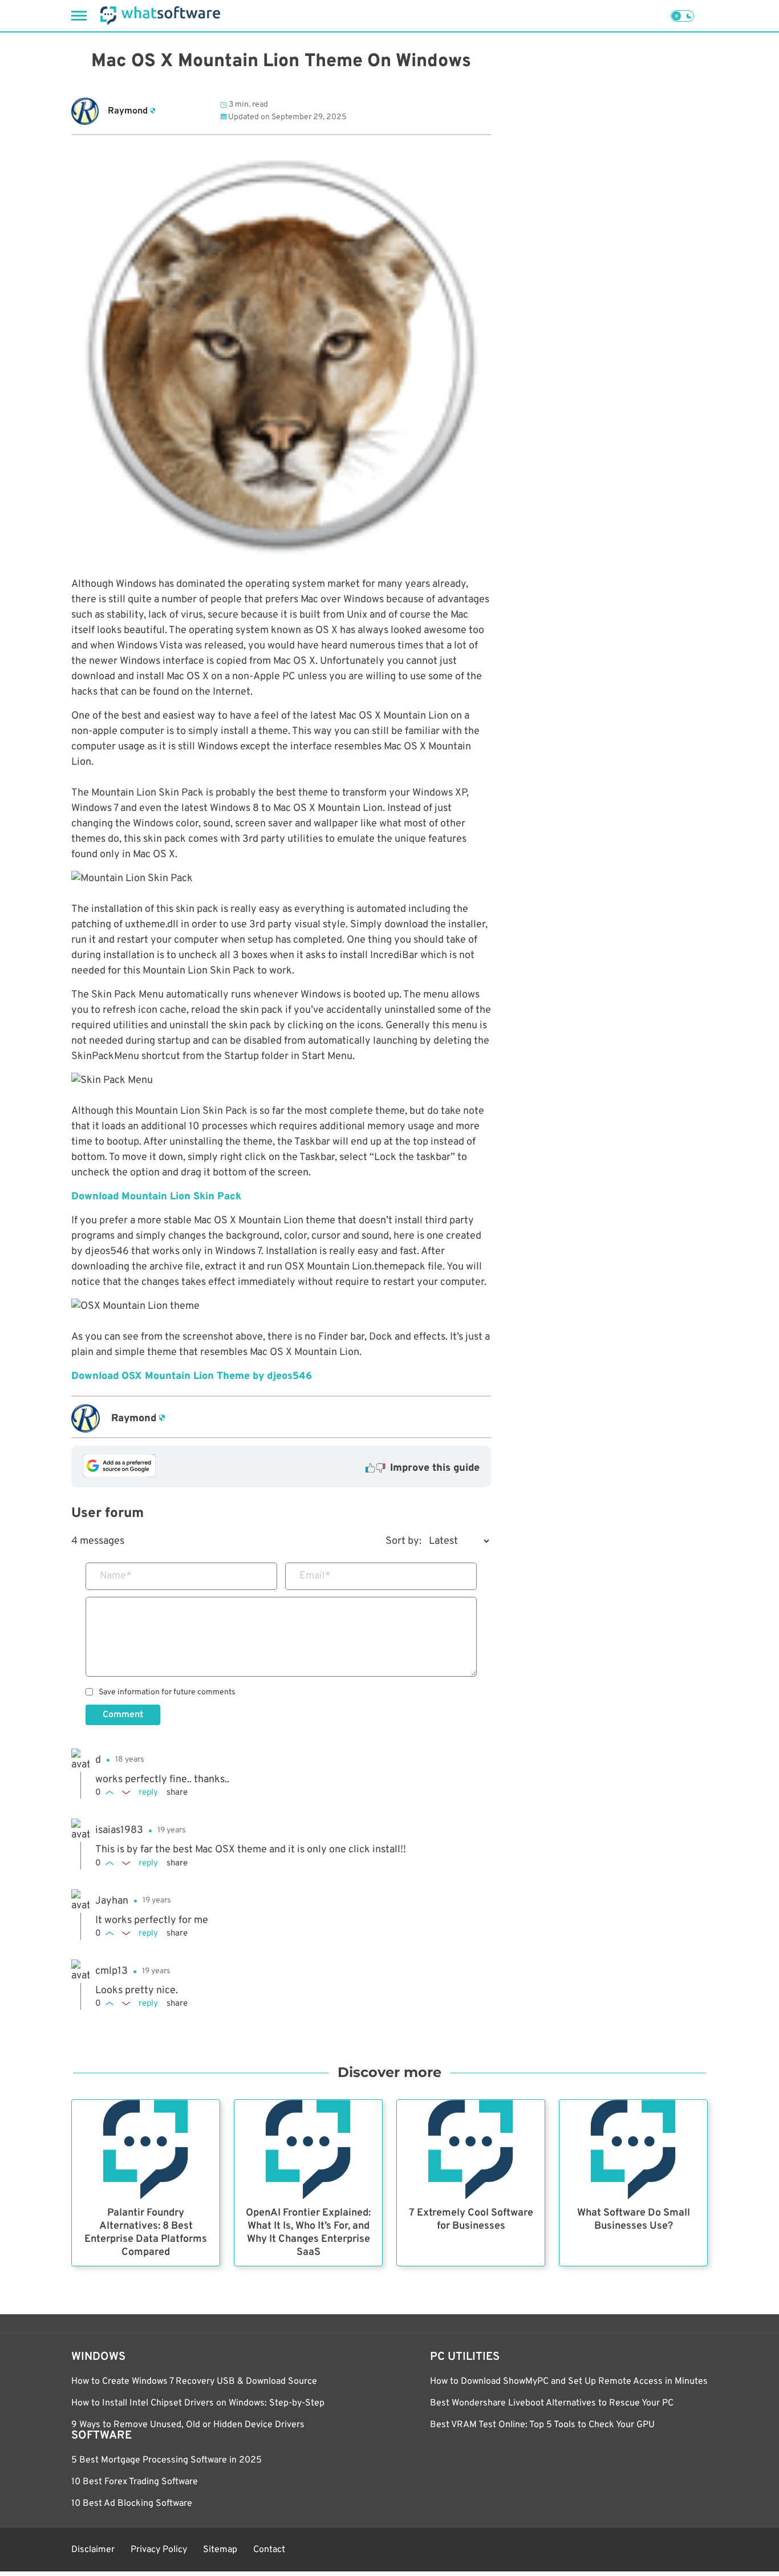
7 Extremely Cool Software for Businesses (471, 2220)
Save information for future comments (167, 1693)
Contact (269, 2550)
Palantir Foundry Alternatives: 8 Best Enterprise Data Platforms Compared (146, 2233)
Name (116, 1576)
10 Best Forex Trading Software (135, 2482)
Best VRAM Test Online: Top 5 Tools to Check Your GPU (542, 2425)
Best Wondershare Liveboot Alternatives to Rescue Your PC (552, 2403)
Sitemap (220, 2550)
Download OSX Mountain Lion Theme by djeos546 (192, 1376)
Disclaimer (93, 2550)
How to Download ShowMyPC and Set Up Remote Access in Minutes (569, 2382)
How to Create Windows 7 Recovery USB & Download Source (194, 2382)
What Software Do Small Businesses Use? (634, 2220)
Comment (123, 1715)
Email (315, 1576)
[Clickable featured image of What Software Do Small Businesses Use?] (633, 2150)
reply (148, 1793)
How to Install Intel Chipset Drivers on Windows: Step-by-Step (198, 2403)
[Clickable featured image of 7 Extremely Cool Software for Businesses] (471, 2150)
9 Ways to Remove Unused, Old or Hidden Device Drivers (188, 2425)
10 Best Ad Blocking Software (132, 2504)
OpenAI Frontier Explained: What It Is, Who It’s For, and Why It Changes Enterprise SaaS (308, 2233)
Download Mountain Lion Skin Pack (156, 1197)
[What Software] (160, 16)
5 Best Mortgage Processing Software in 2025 (167, 2460)
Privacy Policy (159, 2550)
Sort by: (403, 1541)
